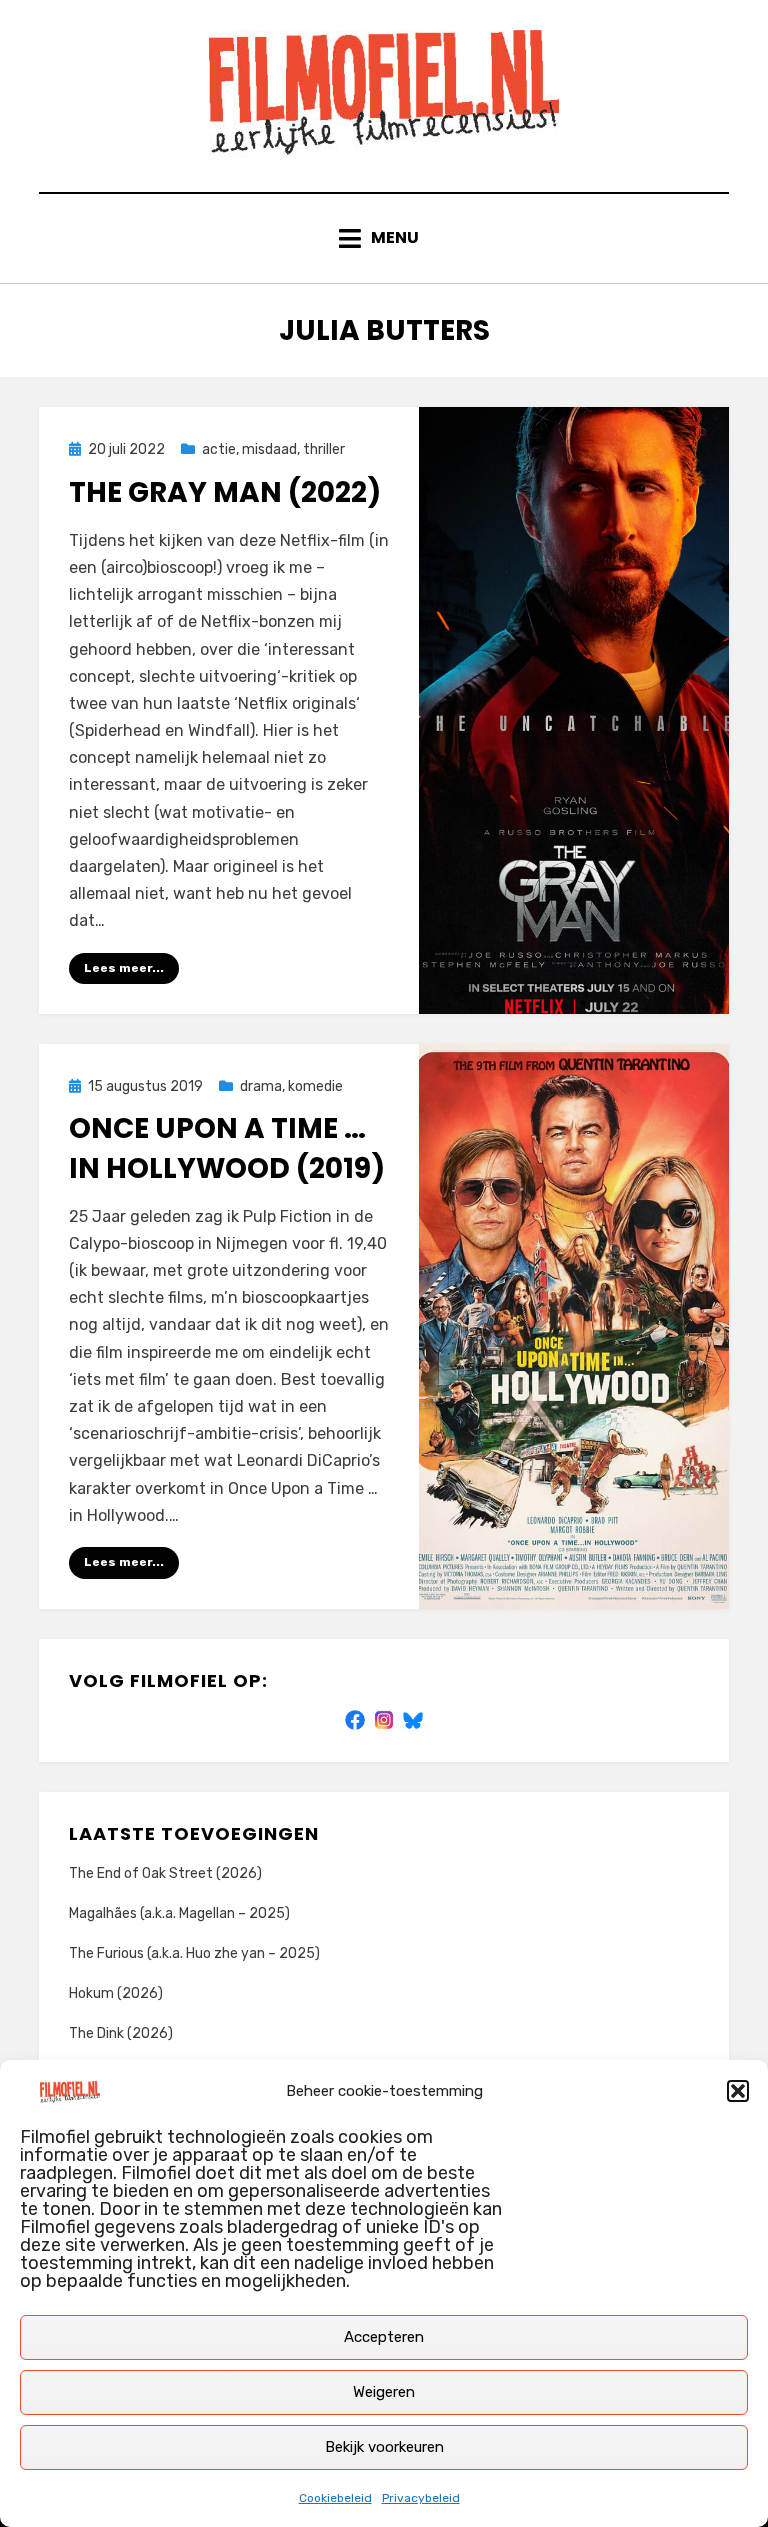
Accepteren (384, 2337)
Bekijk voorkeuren (384, 2447)
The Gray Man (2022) (225, 492)
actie (219, 449)
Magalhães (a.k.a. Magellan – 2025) (179, 1913)
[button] (738, 2091)
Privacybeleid (421, 2498)
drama (261, 1086)
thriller (324, 449)
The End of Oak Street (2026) (165, 1873)
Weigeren (384, 2392)
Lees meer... (124, 968)
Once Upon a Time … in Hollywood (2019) (227, 1148)
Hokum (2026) (116, 1993)
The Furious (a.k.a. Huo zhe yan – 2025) (194, 1953)
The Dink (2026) (121, 2033)
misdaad (269, 449)
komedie (315, 1086)
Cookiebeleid (335, 2498)
